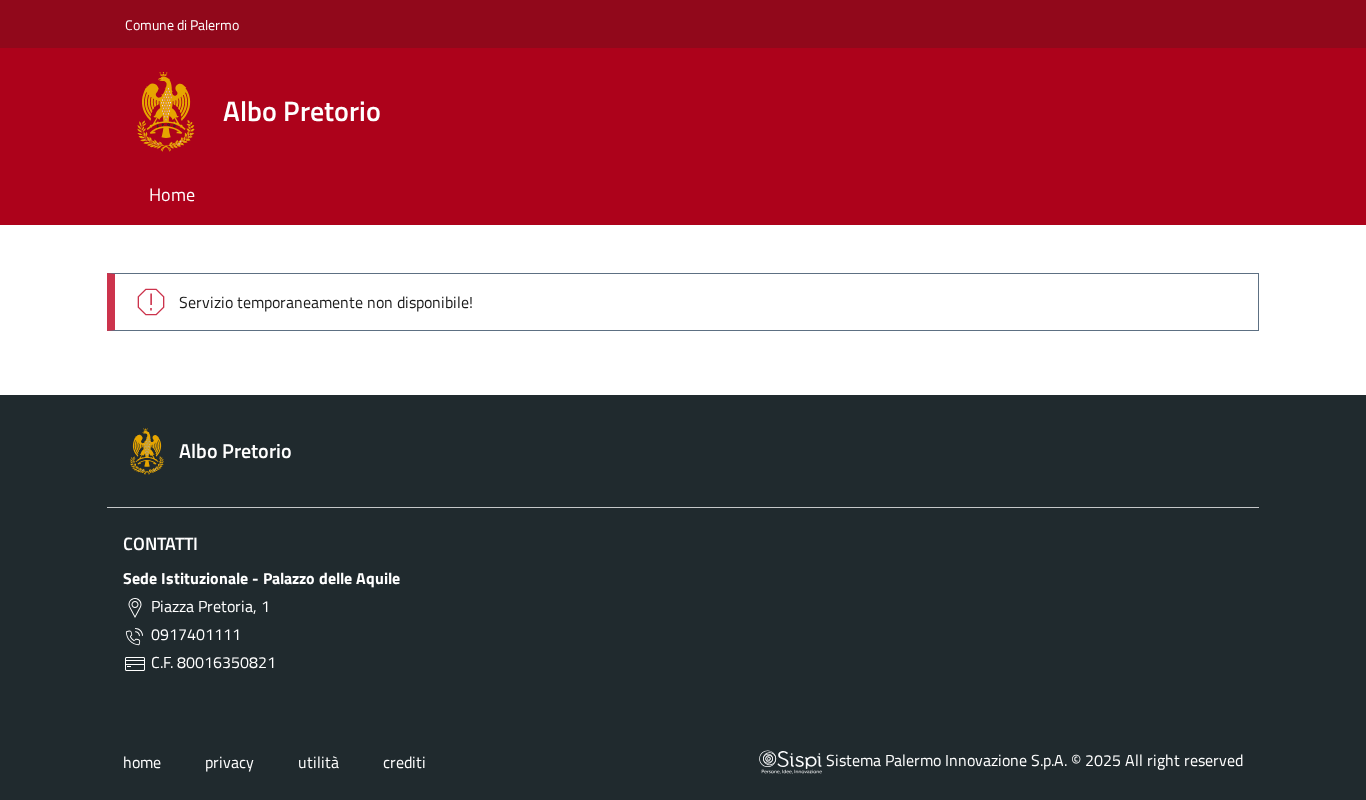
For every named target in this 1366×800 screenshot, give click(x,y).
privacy (229, 762)
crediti (404, 762)
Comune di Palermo (182, 24)
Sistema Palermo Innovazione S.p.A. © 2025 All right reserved (1032, 760)
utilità (318, 762)
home (142, 762)
